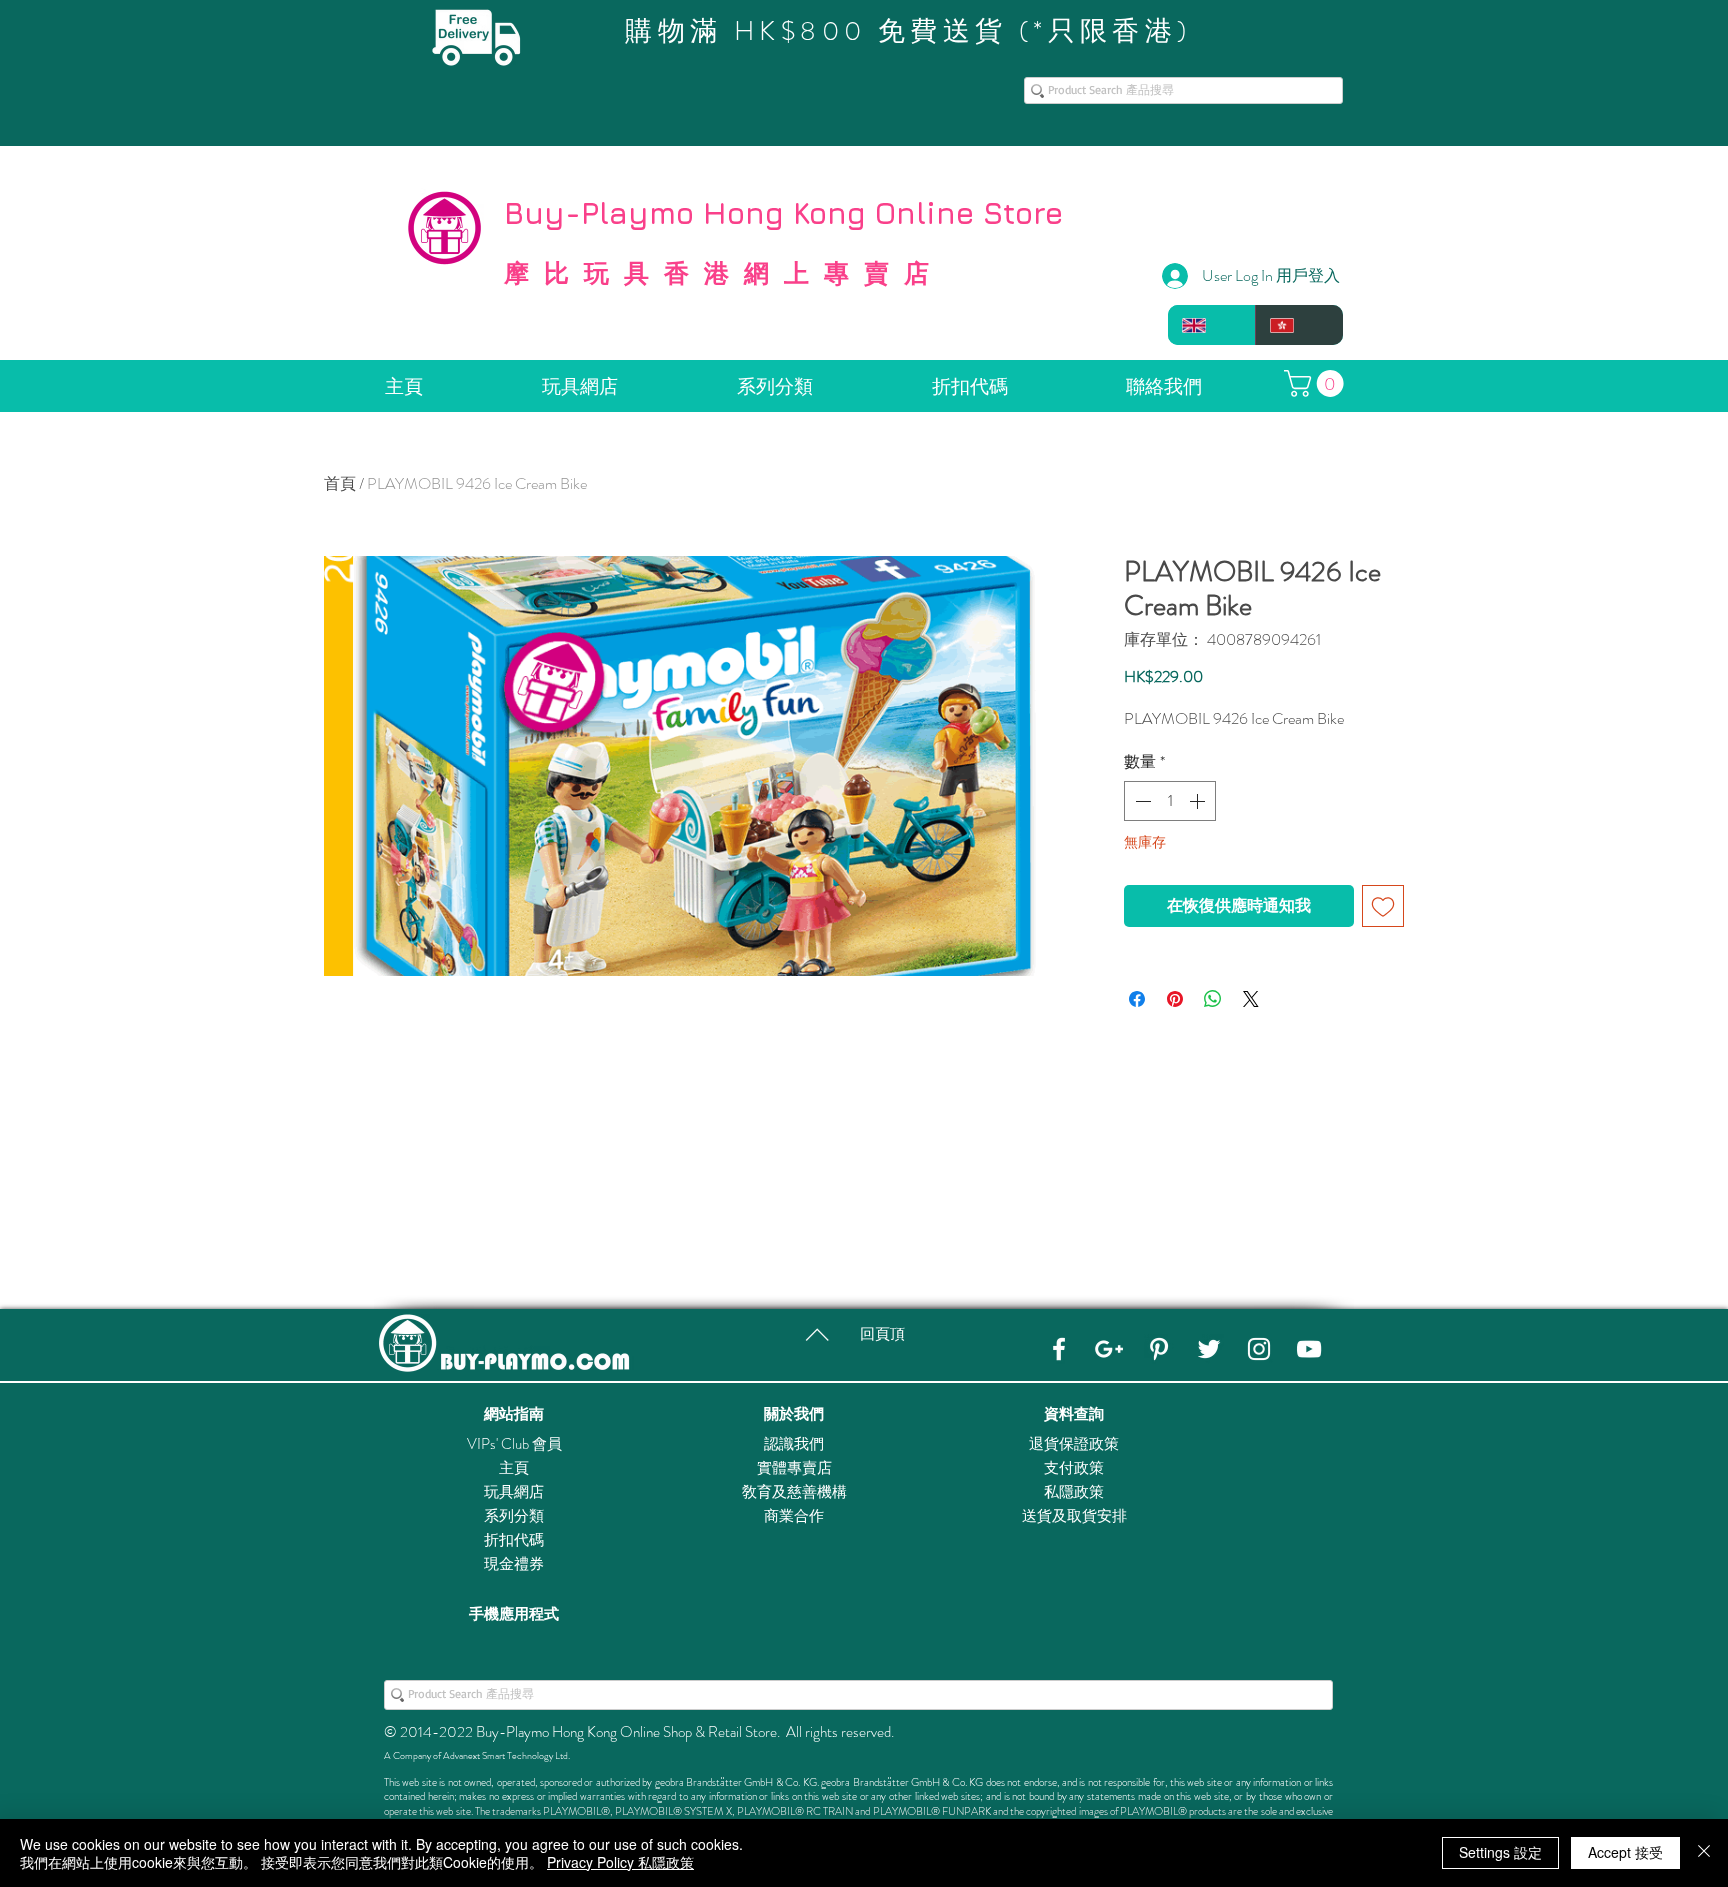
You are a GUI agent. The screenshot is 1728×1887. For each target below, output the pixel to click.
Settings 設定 (1500, 1852)
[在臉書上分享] (1137, 999)
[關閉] (1704, 1853)
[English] (1211, 325)
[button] (1317, 383)
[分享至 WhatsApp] (1213, 999)
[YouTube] (1309, 1349)
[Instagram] (1259, 1349)
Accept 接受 (1625, 1852)
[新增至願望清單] (1383, 906)
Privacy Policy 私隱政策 (620, 1862)
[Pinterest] (1159, 1349)
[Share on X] (1251, 999)
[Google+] (1109, 1349)
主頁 (514, 1468)
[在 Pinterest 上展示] (1175, 999)
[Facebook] (1059, 1349)
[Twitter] (1209, 1349)
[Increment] (1199, 801)
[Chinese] (1299, 325)
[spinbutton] (1170, 801)
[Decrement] (1141, 801)
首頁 (340, 483)
